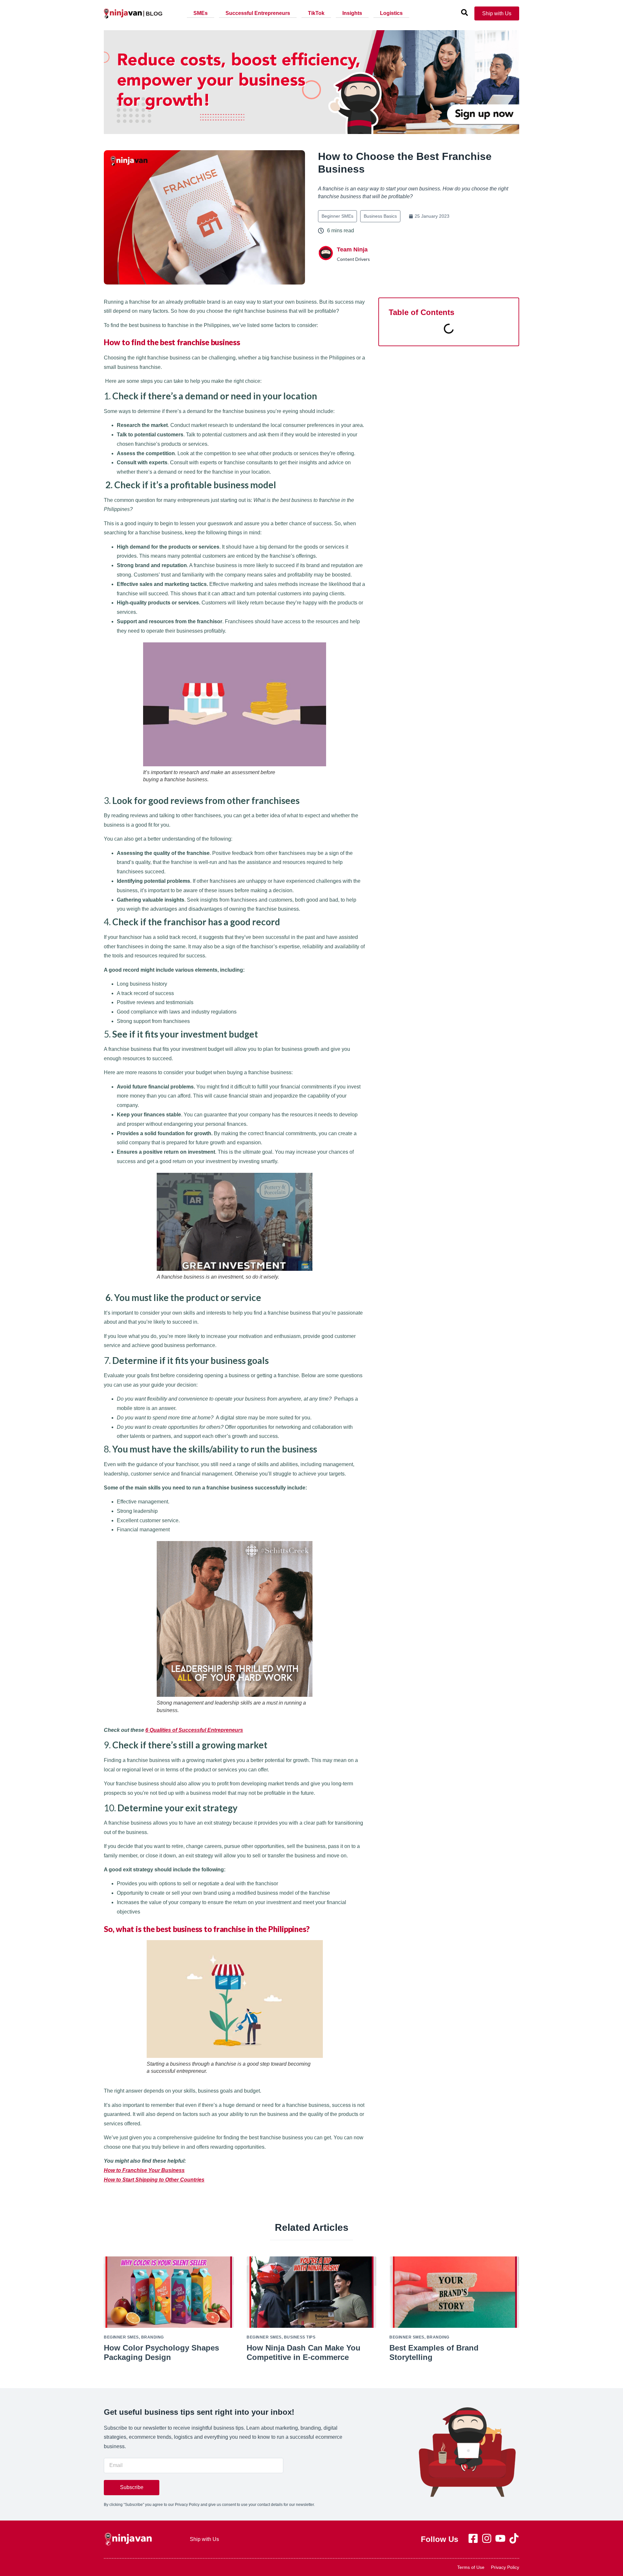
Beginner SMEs (337, 216)
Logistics (391, 13)
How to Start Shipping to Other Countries (154, 2180)
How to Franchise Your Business (144, 2170)
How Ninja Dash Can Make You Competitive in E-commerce (304, 2352)
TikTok (316, 13)
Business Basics (380, 216)
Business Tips (300, 2337)
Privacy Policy (505, 2567)
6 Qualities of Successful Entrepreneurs (194, 1730)
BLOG (154, 14)
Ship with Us (204, 2539)
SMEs (201, 13)
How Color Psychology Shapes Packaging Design (161, 2352)
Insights (352, 13)
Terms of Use (471, 2567)
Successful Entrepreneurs (258, 13)
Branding (153, 2337)
